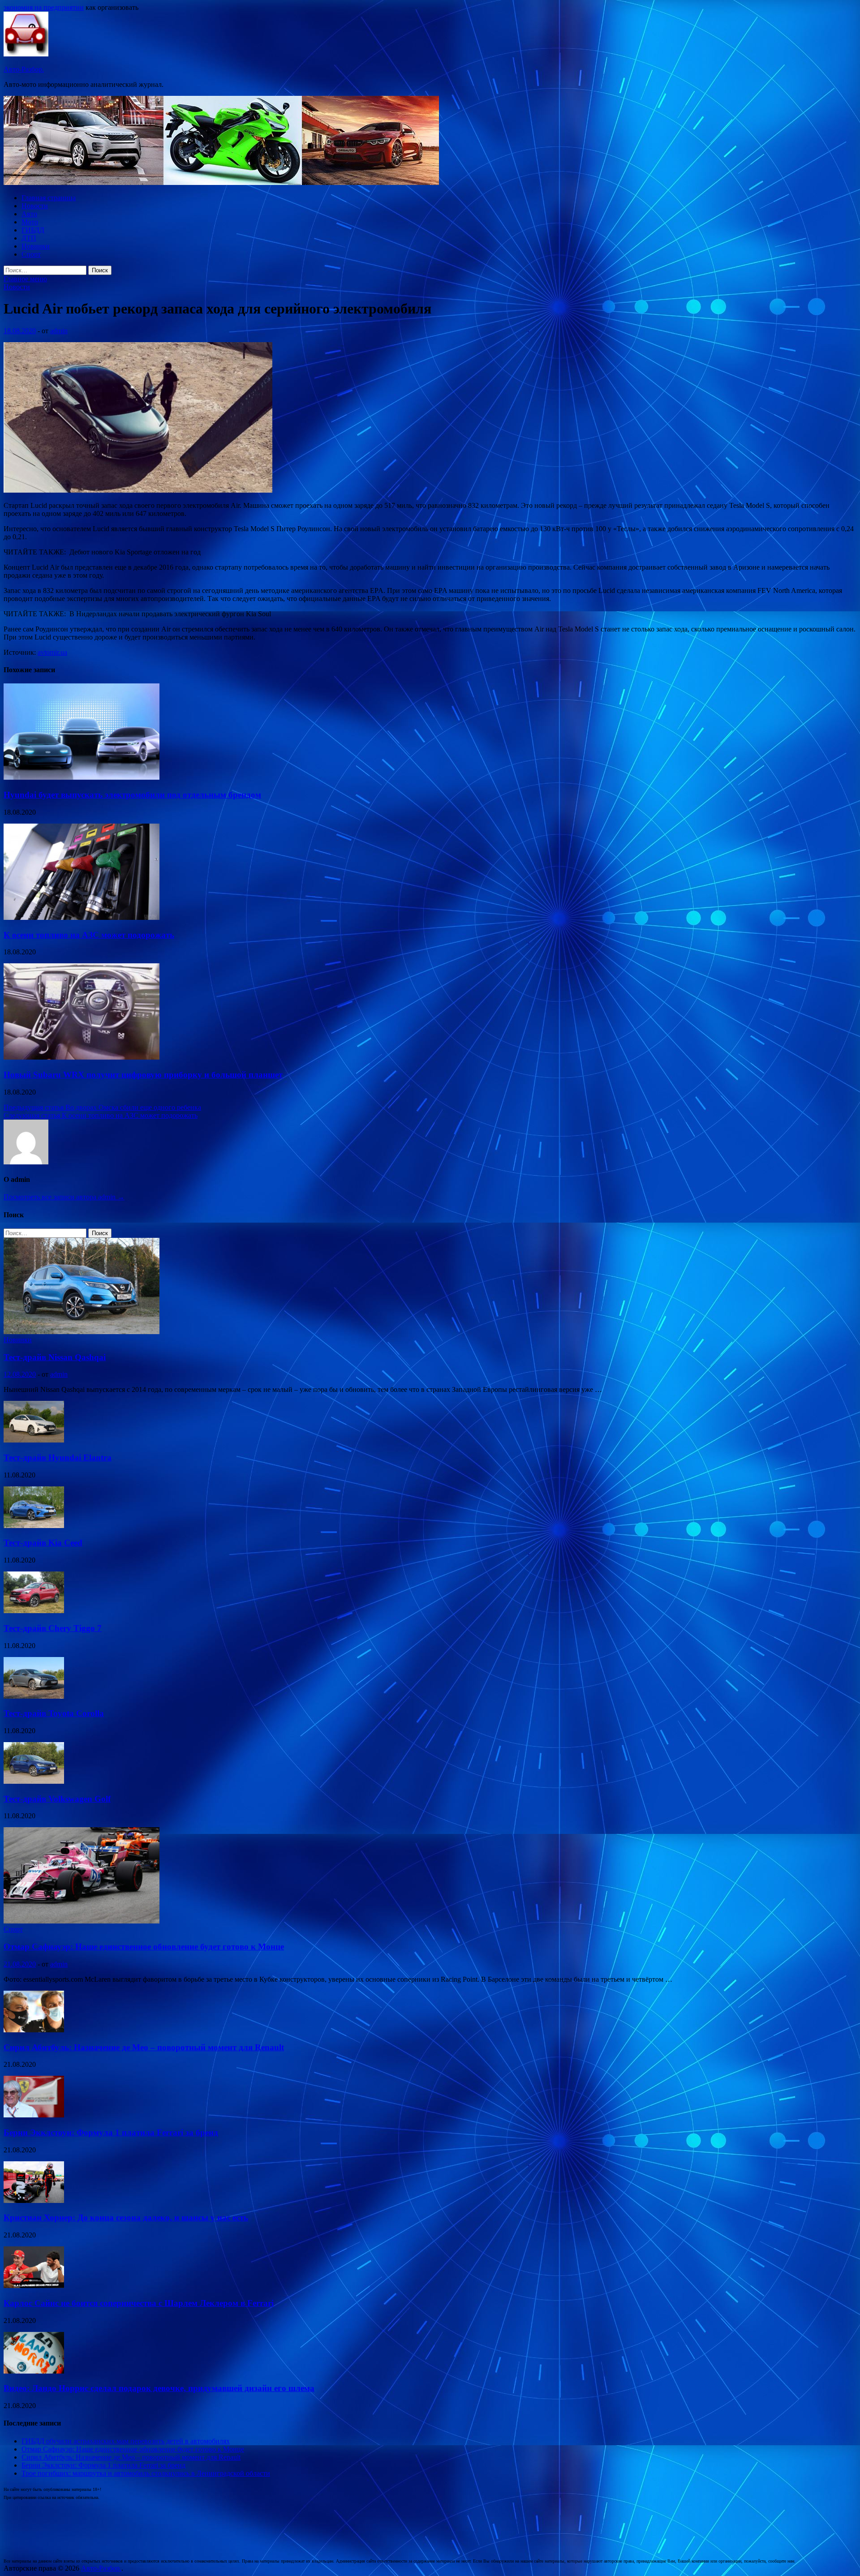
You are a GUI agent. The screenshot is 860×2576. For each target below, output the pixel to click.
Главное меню (25, 279)
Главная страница (49, 198)
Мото (30, 222)
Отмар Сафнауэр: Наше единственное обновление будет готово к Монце (144, 1947)
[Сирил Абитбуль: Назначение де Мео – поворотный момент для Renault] (34, 2030)
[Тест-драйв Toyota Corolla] (34, 1696)
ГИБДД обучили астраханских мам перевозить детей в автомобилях (126, 2441)
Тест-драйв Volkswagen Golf (57, 1799)
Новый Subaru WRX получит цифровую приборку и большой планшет (143, 1075)
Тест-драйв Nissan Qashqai (55, 1357)
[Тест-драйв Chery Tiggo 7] (34, 1611)
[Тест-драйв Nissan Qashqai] (82, 1332)
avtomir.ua (52, 652)
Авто (29, 214)
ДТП (29, 238)
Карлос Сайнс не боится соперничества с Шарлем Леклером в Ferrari (139, 2303)
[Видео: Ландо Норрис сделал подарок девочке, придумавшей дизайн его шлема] (34, 2371)
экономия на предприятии (44, 7)
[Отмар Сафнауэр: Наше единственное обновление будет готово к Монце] (82, 1921)
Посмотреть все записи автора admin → (64, 1197)
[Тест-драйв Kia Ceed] (34, 1526)
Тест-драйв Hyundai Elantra (58, 1458)
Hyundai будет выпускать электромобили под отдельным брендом (132, 795)
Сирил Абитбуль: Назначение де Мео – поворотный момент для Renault (144, 2047)
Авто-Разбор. (24, 69)
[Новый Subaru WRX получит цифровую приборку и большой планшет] (82, 1057)
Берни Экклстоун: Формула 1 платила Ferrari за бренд (111, 2132)
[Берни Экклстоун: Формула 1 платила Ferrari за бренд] (34, 2115)
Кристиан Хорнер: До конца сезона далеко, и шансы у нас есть (126, 2218)
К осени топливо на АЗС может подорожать (89, 935)
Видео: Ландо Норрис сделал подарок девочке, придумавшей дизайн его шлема (159, 2388)
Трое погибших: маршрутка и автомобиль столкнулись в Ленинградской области (146, 2473)
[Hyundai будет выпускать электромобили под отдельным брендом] (82, 777)
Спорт (31, 254)
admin (59, 331)
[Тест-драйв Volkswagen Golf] (34, 1781)
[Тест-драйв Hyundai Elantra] (34, 1440)
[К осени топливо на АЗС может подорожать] (82, 917)
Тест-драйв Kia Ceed (43, 1543)
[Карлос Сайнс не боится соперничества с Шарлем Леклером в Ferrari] (34, 2286)
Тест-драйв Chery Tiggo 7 (53, 1628)
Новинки (36, 246)
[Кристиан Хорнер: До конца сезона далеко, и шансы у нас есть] (34, 2200)
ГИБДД (33, 230)
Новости (35, 206)
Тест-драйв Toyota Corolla (54, 1713)
